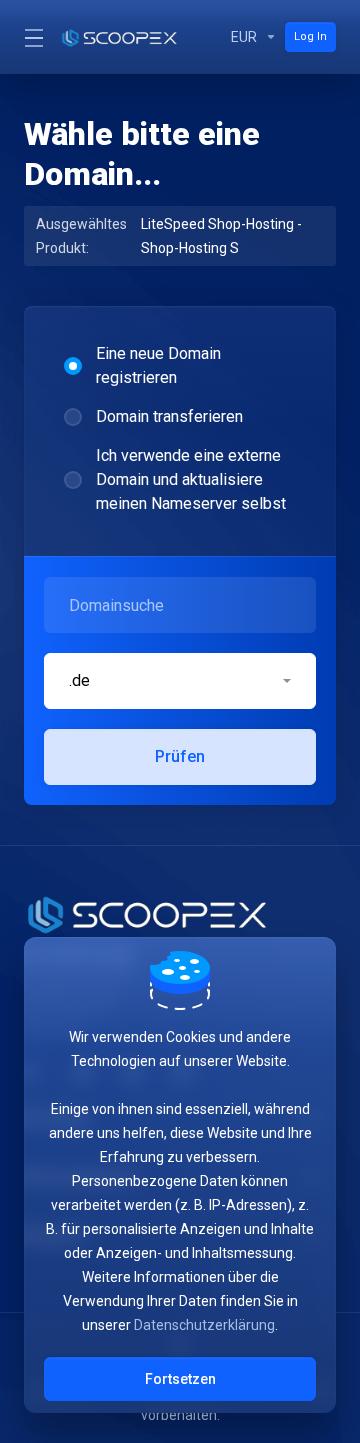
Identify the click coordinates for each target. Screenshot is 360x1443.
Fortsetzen (180, 1379)
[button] (180, 681)
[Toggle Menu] (30, 37)
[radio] (73, 366)
